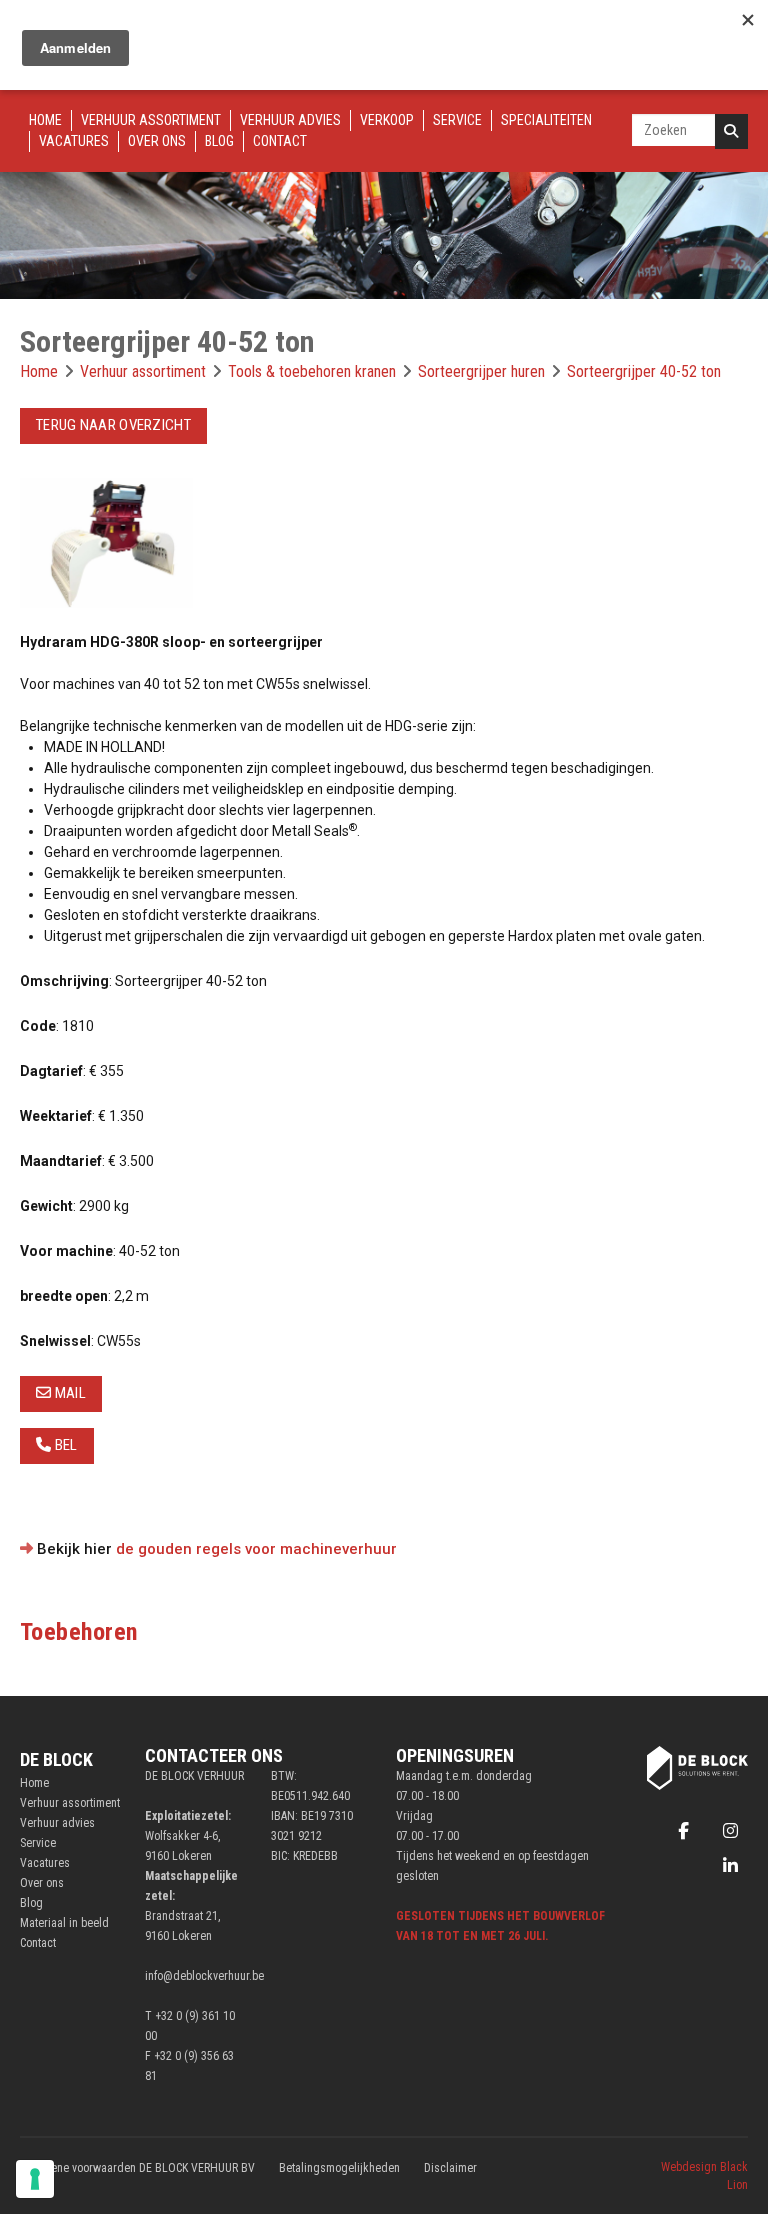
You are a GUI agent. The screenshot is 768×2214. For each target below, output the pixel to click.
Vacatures (74, 141)
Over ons (157, 141)
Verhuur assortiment (151, 120)
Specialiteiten (546, 120)
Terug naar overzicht (113, 425)
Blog (219, 141)
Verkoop (387, 120)
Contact (280, 141)
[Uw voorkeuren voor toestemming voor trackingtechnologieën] (35, 2179)
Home (45, 120)
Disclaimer (450, 2168)
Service (457, 120)
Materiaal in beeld (64, 1923)
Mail (68, 1393)
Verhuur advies (290, 120)
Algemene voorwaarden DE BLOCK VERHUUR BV (137, 2168)
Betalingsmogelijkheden (339, 2168)
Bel (64, 1445)
